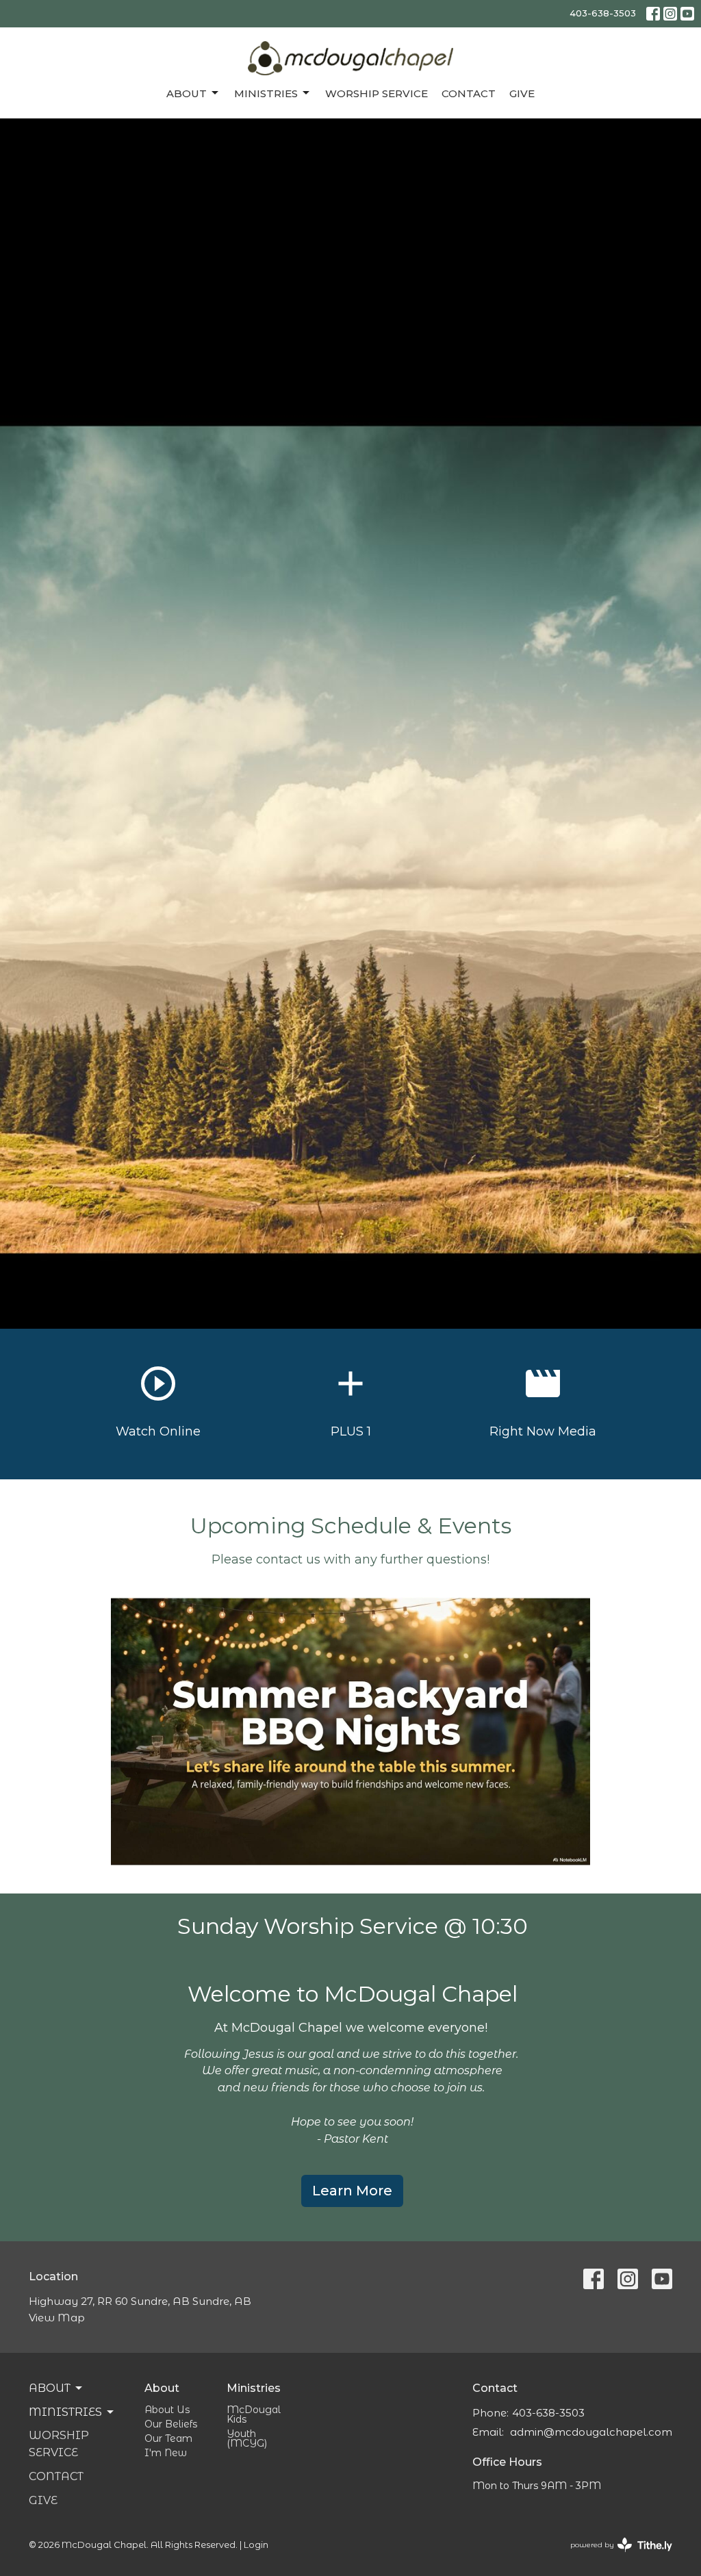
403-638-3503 (603, 13)
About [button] (50, 2388)
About (187, 93)
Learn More (352, 2191)
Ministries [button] (65, 2412)
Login (256, 2545)
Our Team (168, 2438)
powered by (614, 2556)
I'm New (166, 2453)
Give (522, 93)
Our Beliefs (171, 2424)
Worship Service (377, 93)
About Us (167, 2410)
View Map (57, 2318)
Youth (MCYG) (247, 2438)
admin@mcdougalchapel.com (591, 2432)
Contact (469, 93)
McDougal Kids (254, 2414)
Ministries (266, 93)
